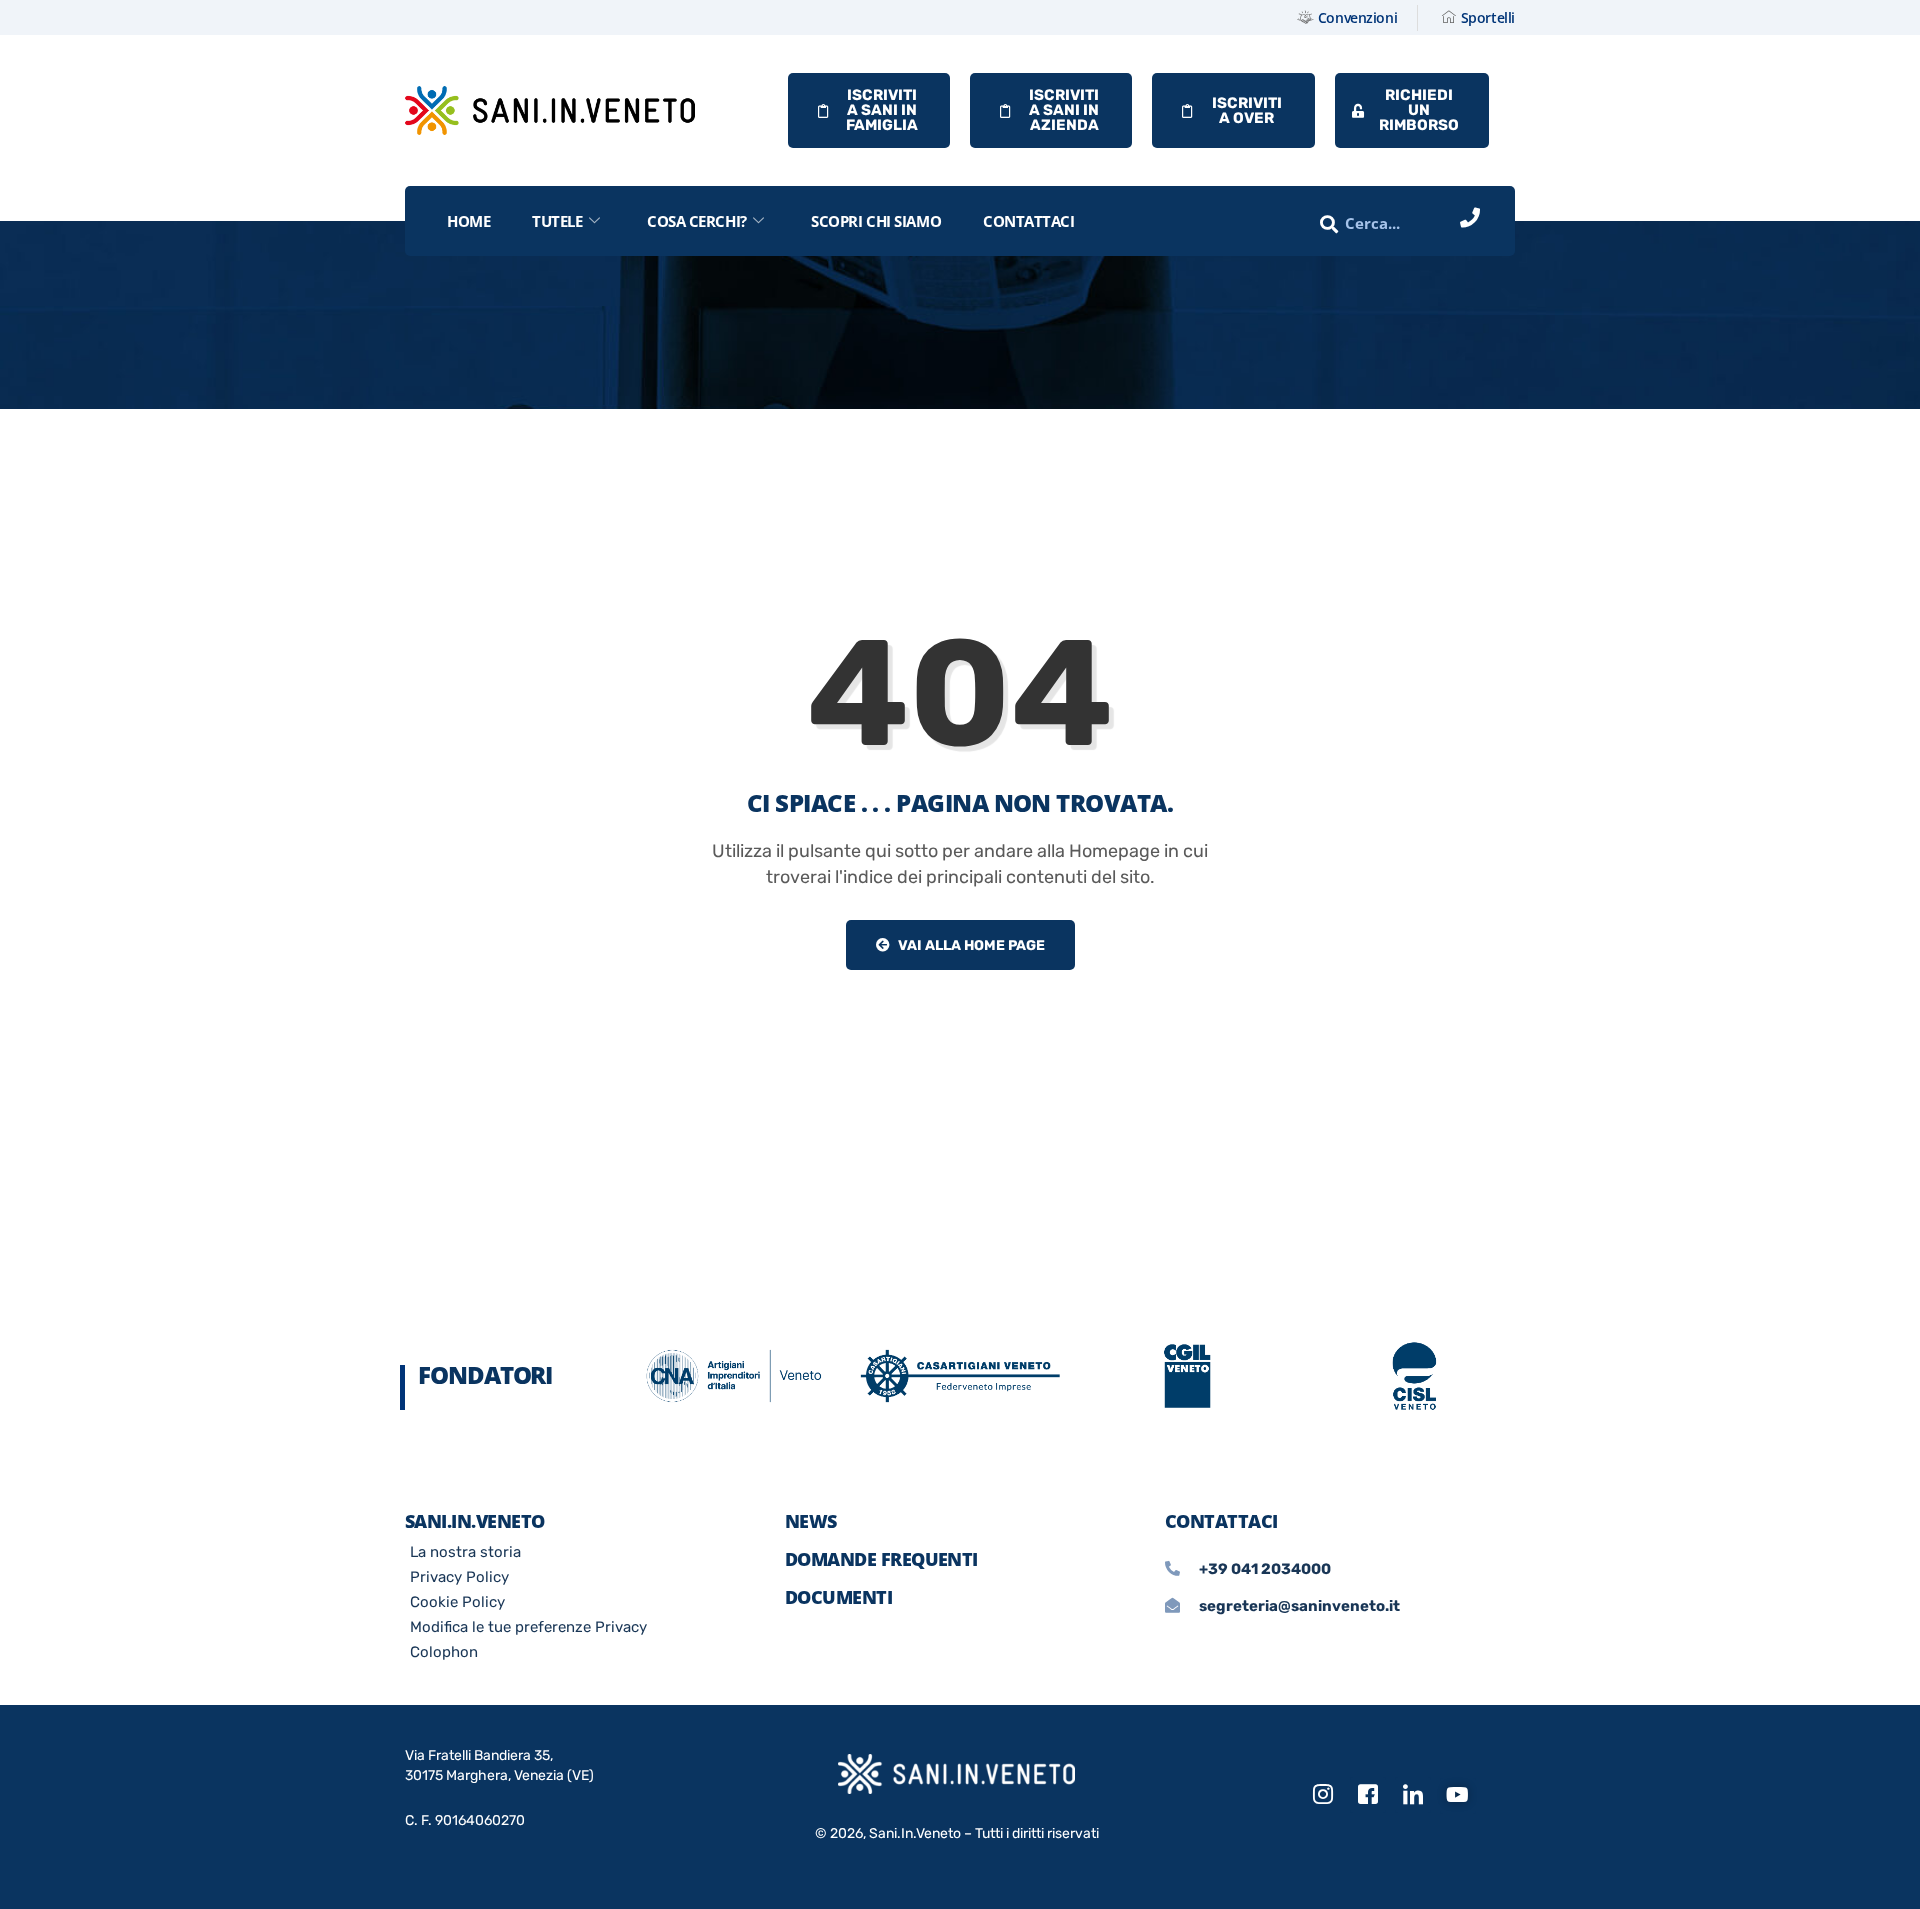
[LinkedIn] (1413, 1795)
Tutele (557, 221)
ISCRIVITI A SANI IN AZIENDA (1064, 110)
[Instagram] (1323, 1795)
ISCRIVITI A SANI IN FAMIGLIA (882, 110)
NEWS (811, 1521)
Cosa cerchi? (697, 221)
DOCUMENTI (838, 1597)
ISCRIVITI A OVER (1247, 110)
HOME (468, 221)
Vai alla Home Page (970, 945)
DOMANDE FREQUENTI (881, 1559)
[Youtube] (1458, 1796)
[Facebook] (1368, 1795)
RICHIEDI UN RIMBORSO (1419, 110)
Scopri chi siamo (876, 221)
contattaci (1029, 221)
